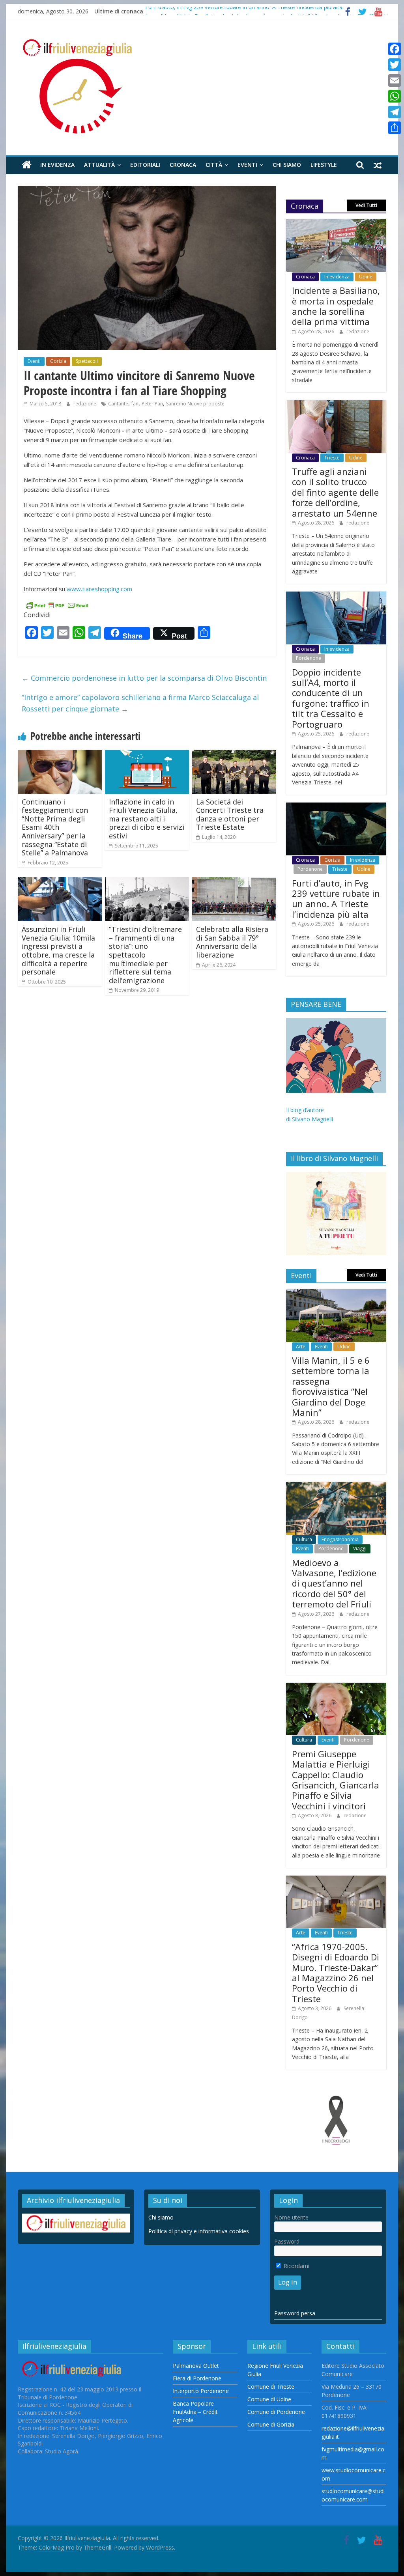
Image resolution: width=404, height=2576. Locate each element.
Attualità (99, 165)
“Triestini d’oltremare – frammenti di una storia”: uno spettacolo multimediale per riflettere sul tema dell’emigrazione (145, 955)
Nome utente (291, 2217)
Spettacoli (87, 361)
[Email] (395, 80)
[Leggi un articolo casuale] (378, 165)
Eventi (247, 165)
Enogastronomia (340, 1539)
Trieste (332, 458)
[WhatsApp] (395, 96)
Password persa (295, 2313)
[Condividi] (395, 128)
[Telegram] (395, 112)
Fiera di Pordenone (197, 2378)
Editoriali (145, 165)
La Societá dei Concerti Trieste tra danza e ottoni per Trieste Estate (230, 815)
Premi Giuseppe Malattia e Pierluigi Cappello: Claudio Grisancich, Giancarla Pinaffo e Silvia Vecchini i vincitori (336, 1780)
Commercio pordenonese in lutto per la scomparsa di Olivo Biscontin (144, 678)
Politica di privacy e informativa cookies (199, 2231)
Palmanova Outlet (196, 2366)
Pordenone (309, 658)
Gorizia (58, 361)
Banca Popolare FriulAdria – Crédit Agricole (195, 2412)
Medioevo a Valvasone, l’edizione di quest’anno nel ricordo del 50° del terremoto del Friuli (334, 1583)
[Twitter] (395, 65)
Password (287, 2241)
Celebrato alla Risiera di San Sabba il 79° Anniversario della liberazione (232, 942)
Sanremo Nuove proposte (195, 404)
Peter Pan (152, 404)
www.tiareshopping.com (99, 589)
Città (214, 165)
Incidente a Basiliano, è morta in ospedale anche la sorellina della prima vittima (336, 306)
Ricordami (296, 2266)
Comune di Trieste (271, 2387)
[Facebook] (395, 49)
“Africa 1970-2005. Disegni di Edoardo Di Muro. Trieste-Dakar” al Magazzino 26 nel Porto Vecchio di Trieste (336, 1973)
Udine (366, 277)
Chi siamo (287, 165)
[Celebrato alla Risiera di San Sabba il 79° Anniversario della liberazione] (234, 882)
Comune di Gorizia (271, 2424)
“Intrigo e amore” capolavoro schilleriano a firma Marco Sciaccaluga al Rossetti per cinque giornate (140, 703)
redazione (85, 404)
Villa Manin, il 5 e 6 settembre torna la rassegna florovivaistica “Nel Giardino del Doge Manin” (331, 1386)
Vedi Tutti (366, 205)
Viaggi (360, 1548)
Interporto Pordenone (201, 2391)
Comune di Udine (269, 2399)
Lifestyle (324, 165)
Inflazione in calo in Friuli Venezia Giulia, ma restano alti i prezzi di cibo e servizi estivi (147, 819)
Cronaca (183, 165)
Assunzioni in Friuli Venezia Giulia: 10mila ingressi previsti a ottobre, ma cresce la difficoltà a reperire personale (58, 950)
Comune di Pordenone (276, 2412)
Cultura (304, 1539)
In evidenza (57, 165)
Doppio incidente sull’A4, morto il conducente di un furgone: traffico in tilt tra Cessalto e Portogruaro (331, 698)
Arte (301, 1347)
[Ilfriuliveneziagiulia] (27, 165)
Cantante (118, 404)
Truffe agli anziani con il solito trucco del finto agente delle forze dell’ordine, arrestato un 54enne (335, 492)
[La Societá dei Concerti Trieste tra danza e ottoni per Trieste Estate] (234, 754)
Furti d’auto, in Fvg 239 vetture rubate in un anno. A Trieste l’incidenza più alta (244, 11)
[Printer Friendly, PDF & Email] (57, 604)
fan (135, 404)
